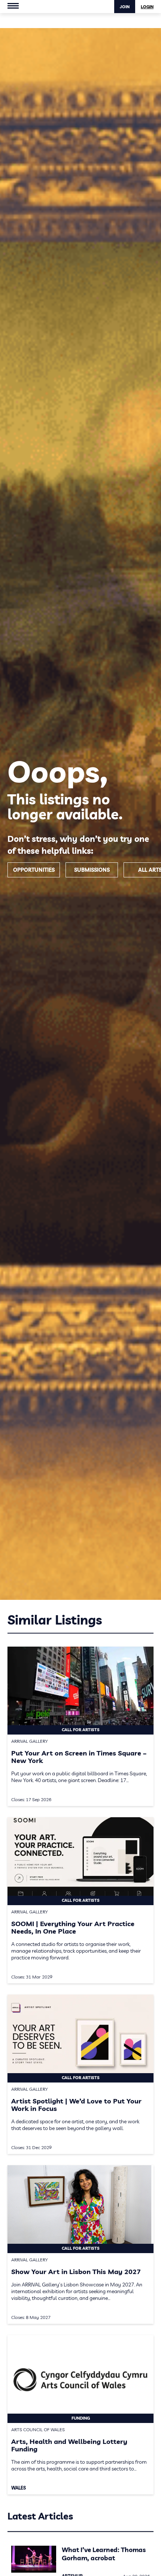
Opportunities (34, 870)
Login (147, 7)
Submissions (92, 870)
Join (125, 7)
